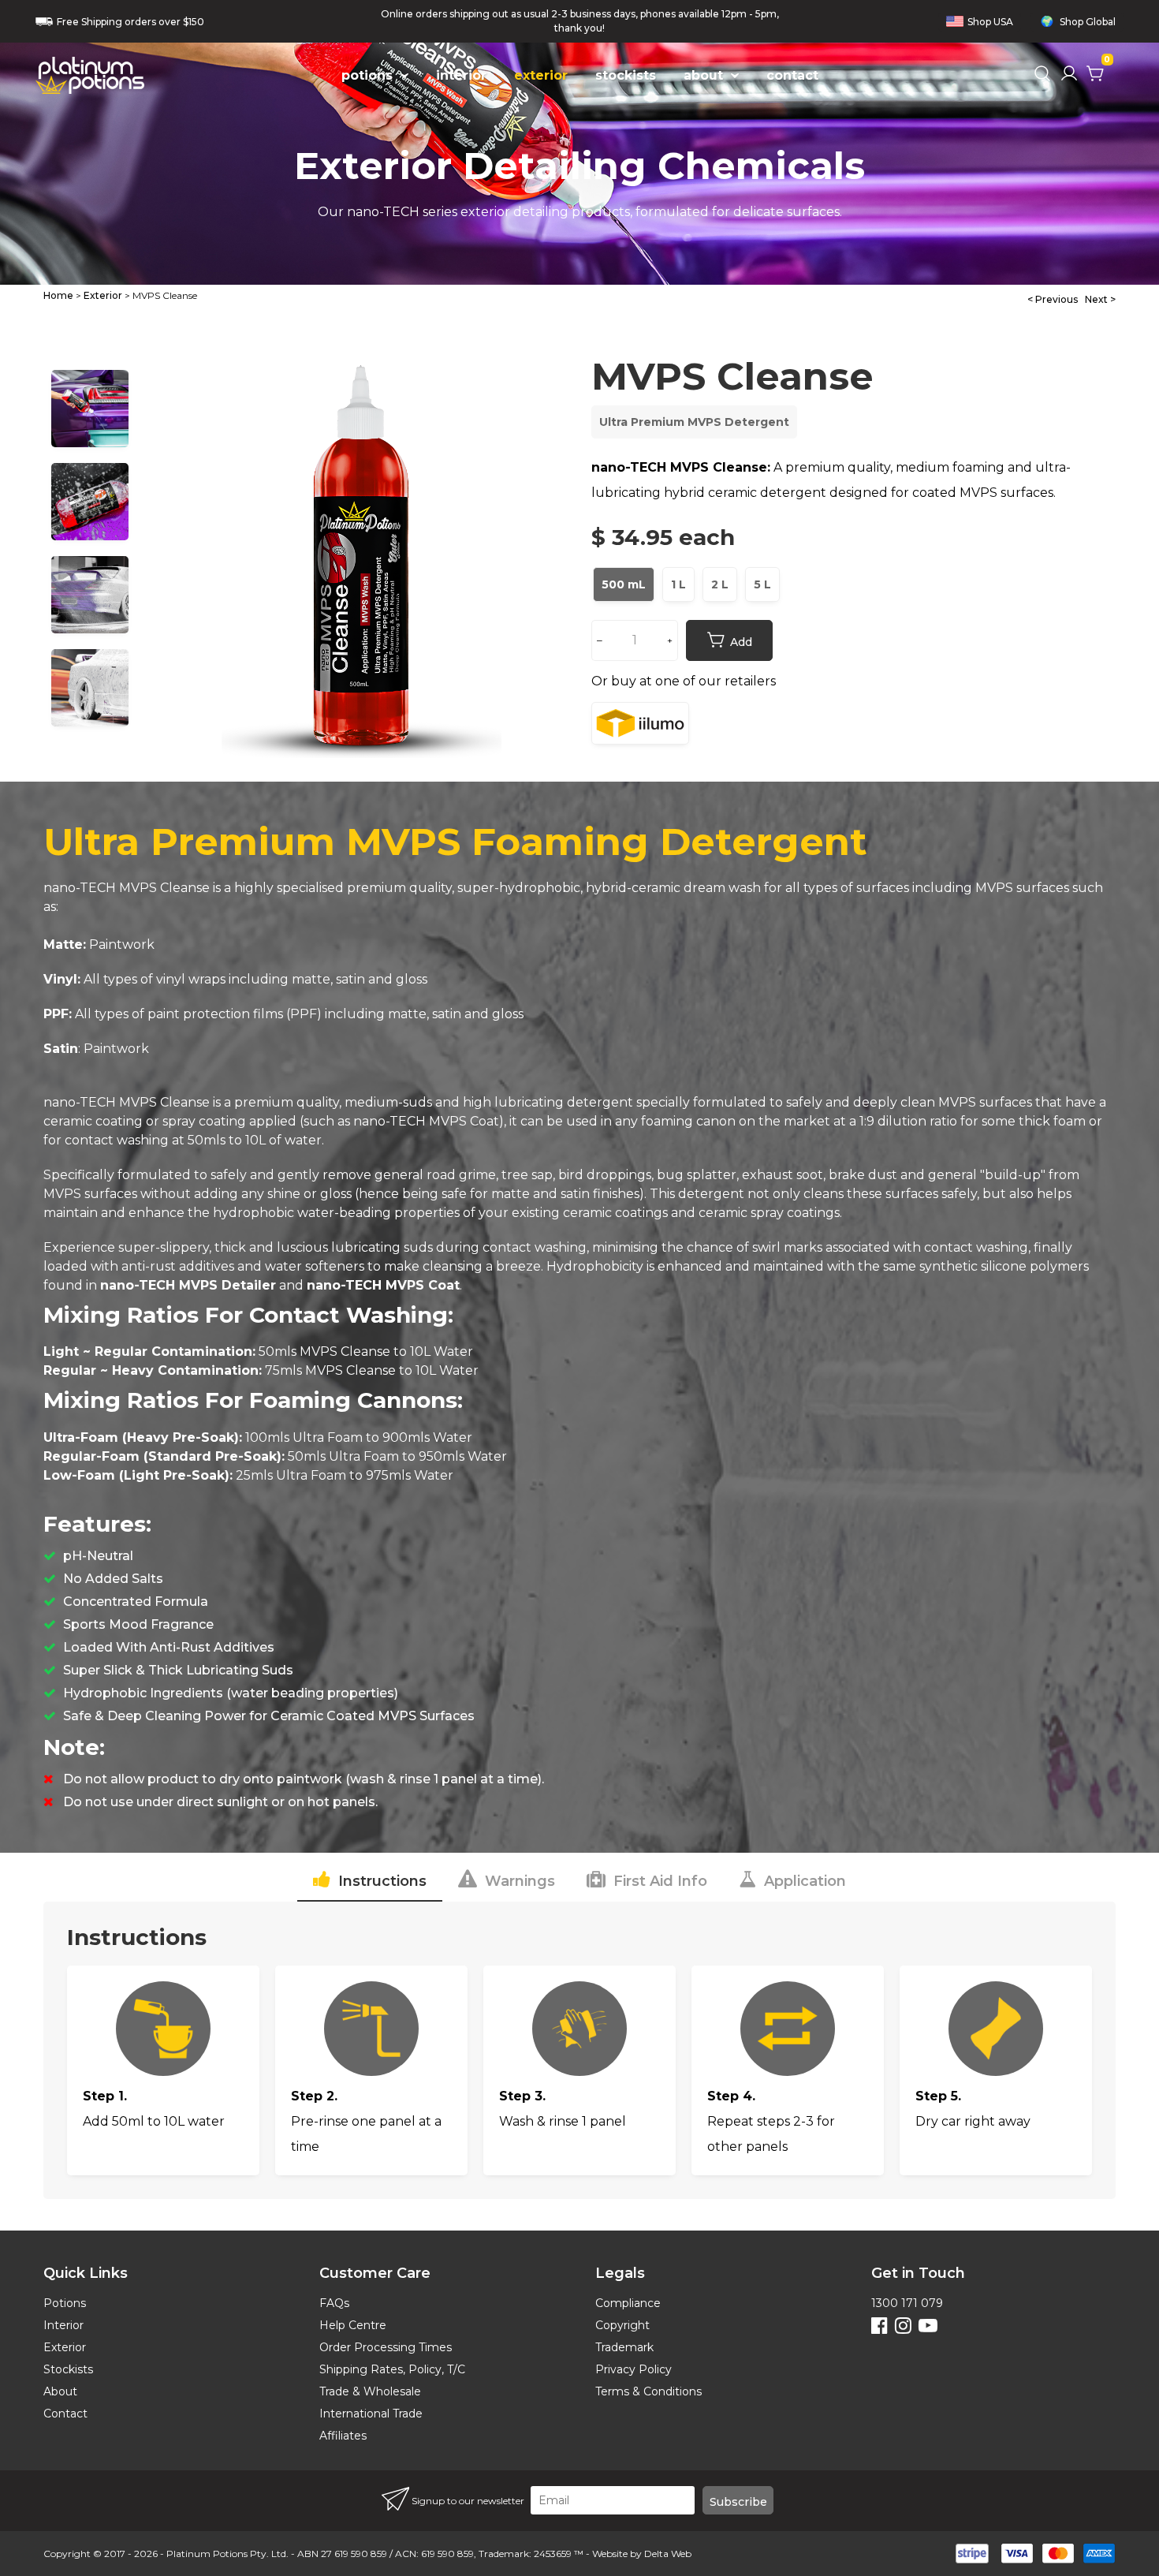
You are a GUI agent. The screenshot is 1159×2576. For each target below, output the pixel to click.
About (60, 2391)
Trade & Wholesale (370, 2391)
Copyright (622, 2325)
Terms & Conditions (648, 2391)
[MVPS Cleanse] (362, 548)
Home (58, 295)
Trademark (624, 2347)
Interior (63, 2325)
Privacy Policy (634, 2369)
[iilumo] (640, 723)
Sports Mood (105, 1624)
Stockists (68, 2369)
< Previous (1053, 299)
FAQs (334, 2303)
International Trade (371, 2414)
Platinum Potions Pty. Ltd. (227, 2554)
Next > (1100, 299)
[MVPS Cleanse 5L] (762, 601)
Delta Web (668, 2554)
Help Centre (353, 2325)
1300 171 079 (907, 2303)
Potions (65, 2303)
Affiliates (343, 2436)
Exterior (103, 295)
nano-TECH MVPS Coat (426, 1121)
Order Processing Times (386, 2347)
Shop (990, 22)
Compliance (628, 2303)
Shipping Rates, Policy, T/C (392, 2369)
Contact (65, 2414)
